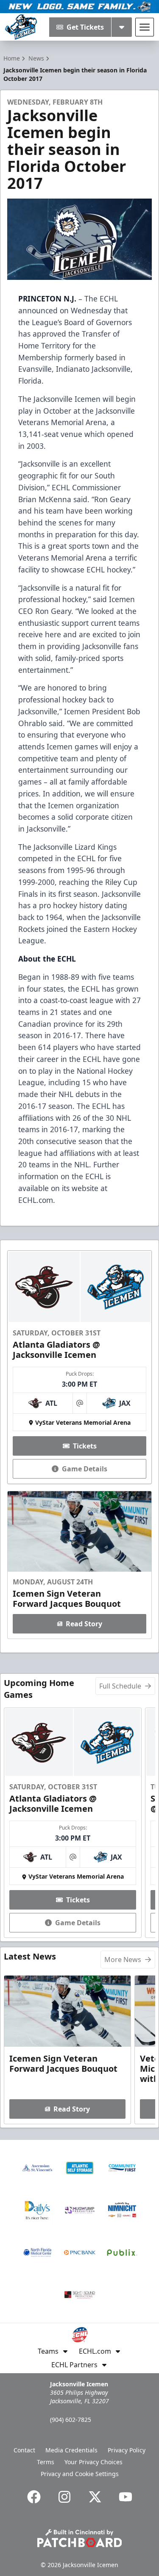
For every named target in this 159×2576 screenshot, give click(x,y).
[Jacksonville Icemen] (21, 27)
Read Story (84, 1624)
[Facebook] (34, 2497)
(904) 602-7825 (71, 2420)
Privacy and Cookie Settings (80, 2474)
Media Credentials (71, 2450)
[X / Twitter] (95, 2497)
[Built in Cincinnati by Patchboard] (80, 2538)
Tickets (85, 1446)
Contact (24, 2450)
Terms (46, 2462)
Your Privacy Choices (93, 2462)
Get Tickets (85, 27)
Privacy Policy (127, 2450)
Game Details (85, 1469)
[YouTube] (126, 2497)
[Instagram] (64, 2497)
